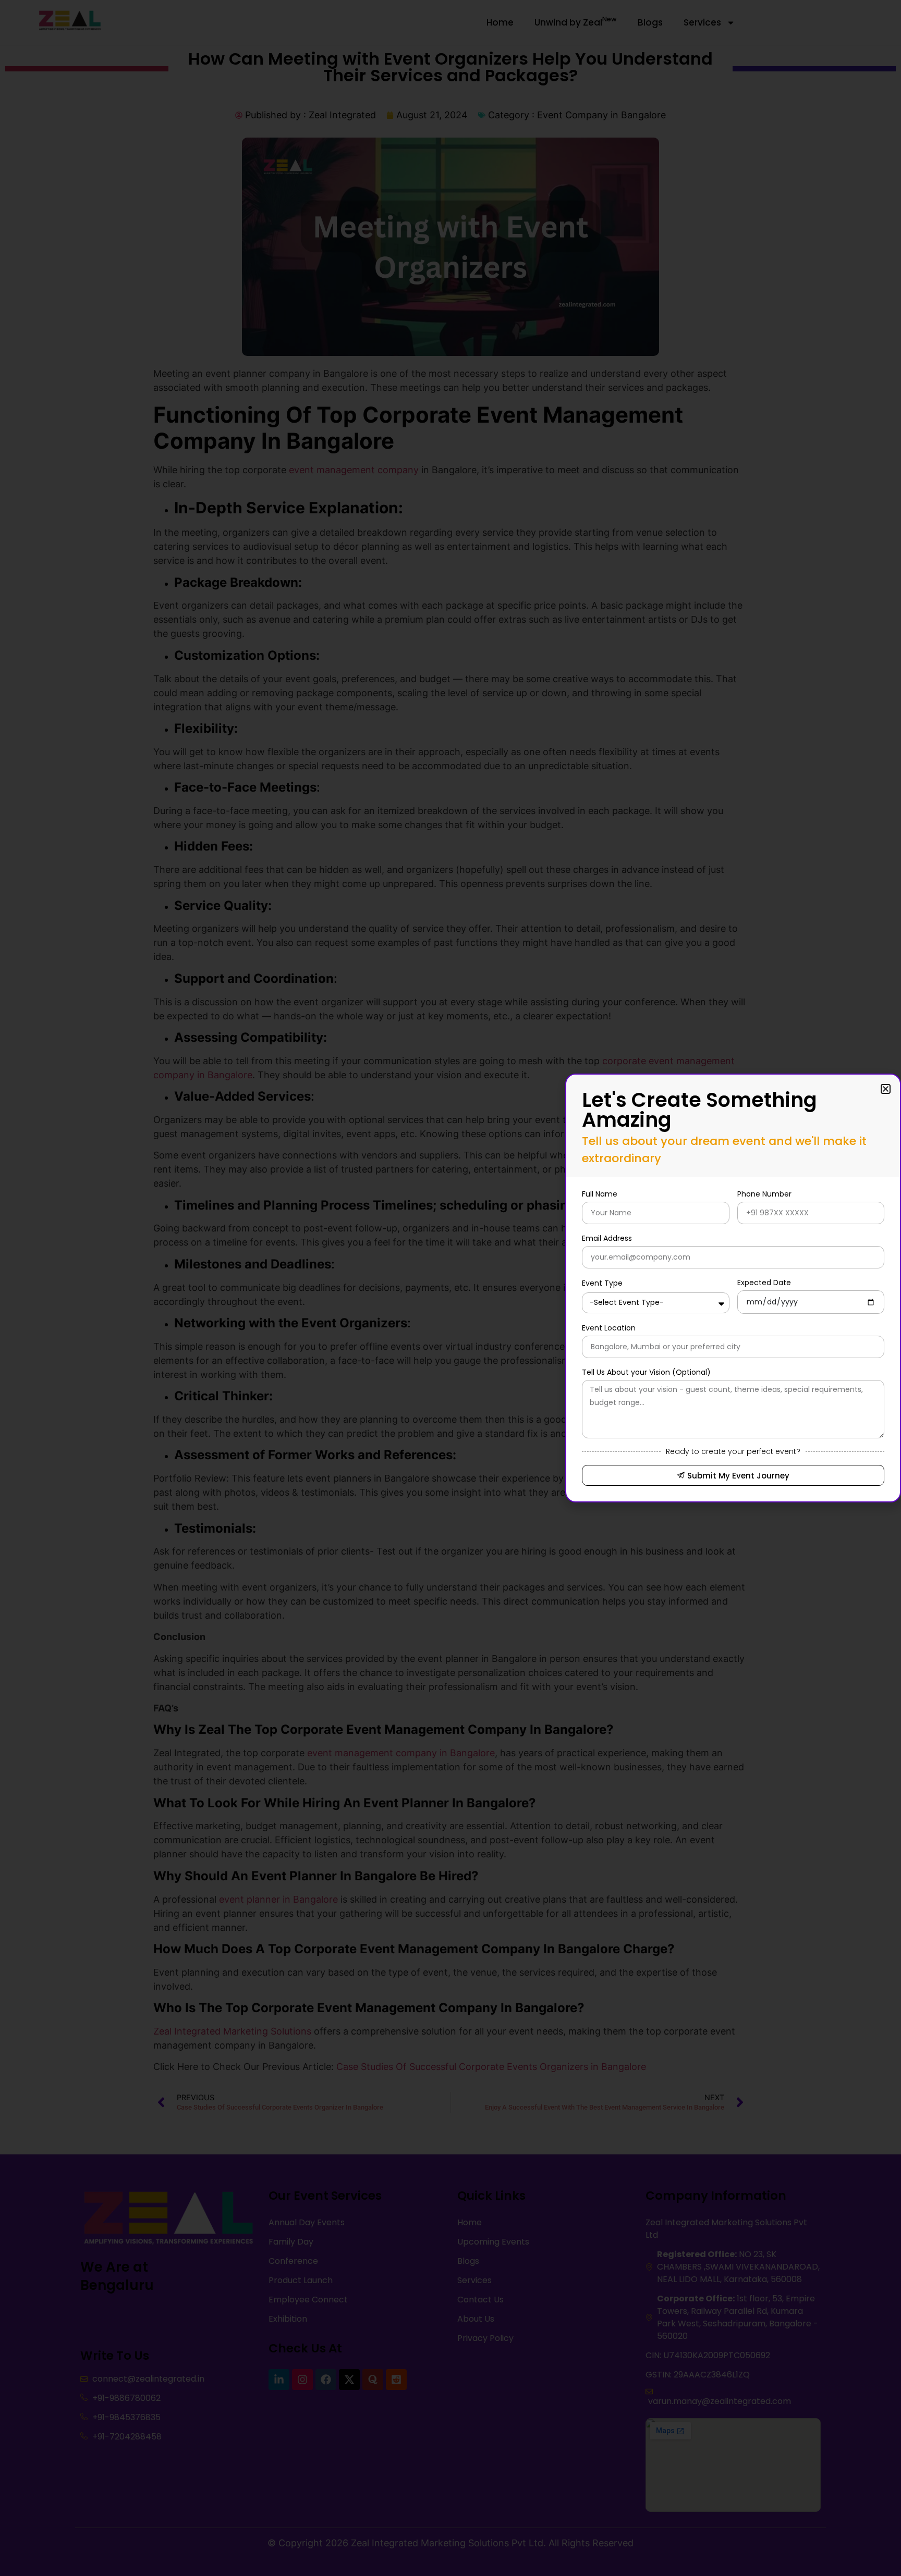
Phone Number (764, 1194)
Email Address (607, 1238)
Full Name (600, 1194)
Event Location (609, 1328)
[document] (451, 1288)
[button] (886, 1089)
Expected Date (764, 1283)
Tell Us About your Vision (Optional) (646, 1372)
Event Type (602, 1283)
